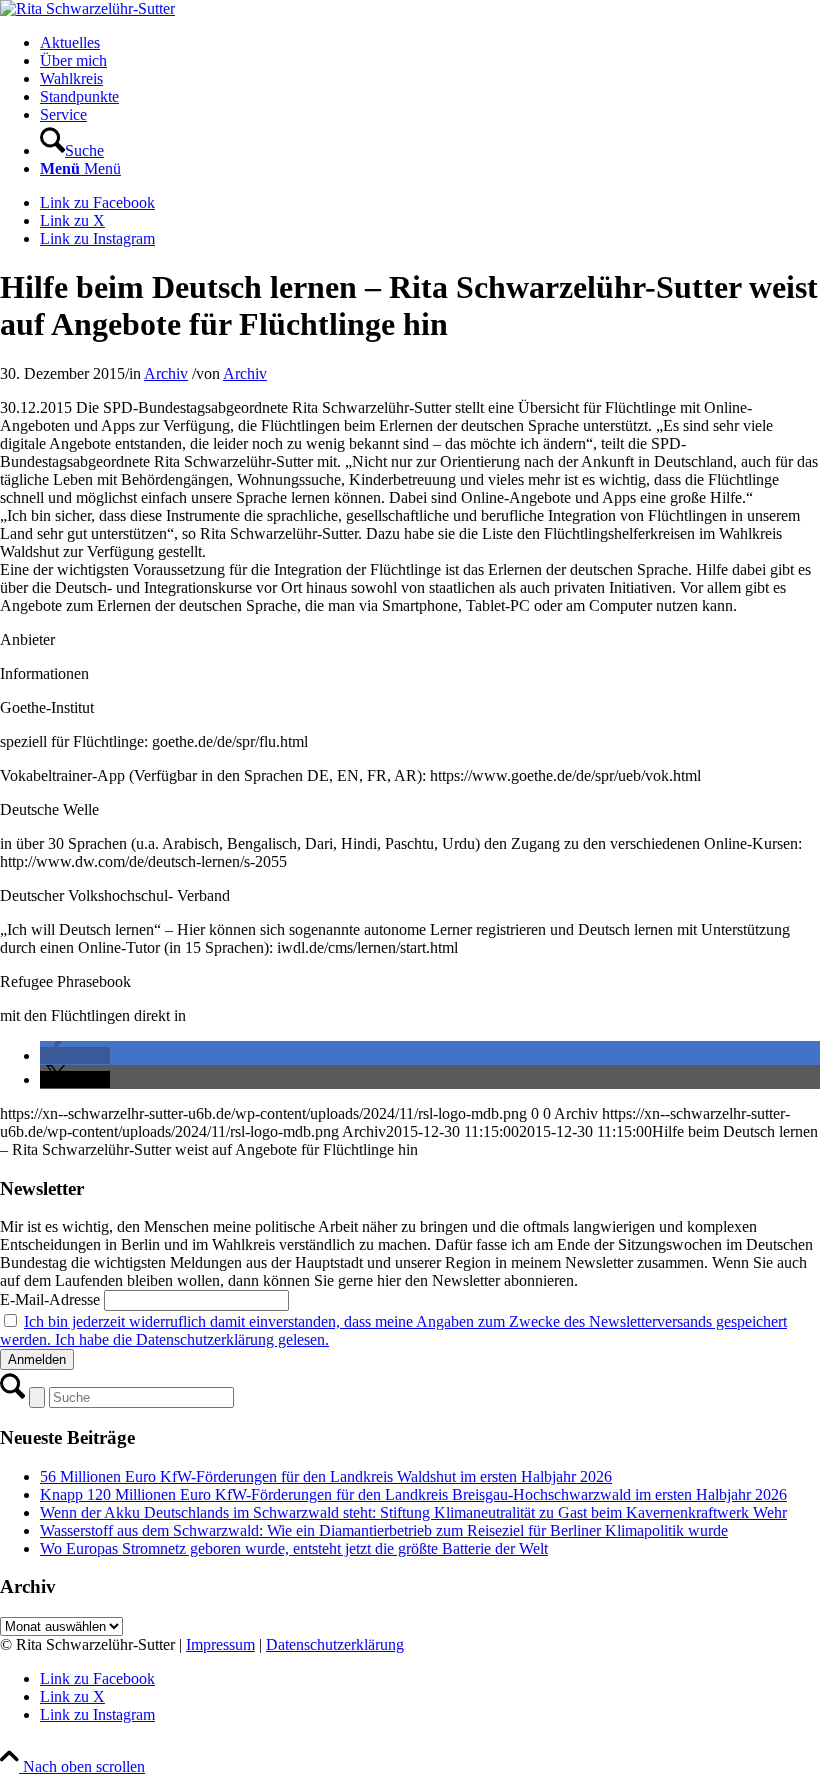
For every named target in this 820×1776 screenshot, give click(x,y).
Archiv (166, 373)
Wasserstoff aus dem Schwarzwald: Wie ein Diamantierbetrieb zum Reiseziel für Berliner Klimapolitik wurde (384, 1530)
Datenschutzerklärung (335, 1644)
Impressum (220, 1644)
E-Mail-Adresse (50, 1299)
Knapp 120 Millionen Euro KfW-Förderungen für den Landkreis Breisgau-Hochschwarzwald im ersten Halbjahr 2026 (413, 1494)
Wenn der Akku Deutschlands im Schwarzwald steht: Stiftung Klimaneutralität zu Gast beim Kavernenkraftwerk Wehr (413, 1512)
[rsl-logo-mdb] (87, 8)
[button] (75, 1055)
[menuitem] (430, 43)
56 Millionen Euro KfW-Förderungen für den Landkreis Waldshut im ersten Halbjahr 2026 (326, 1476)
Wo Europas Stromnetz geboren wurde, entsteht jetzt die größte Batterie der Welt (294, 1548)
